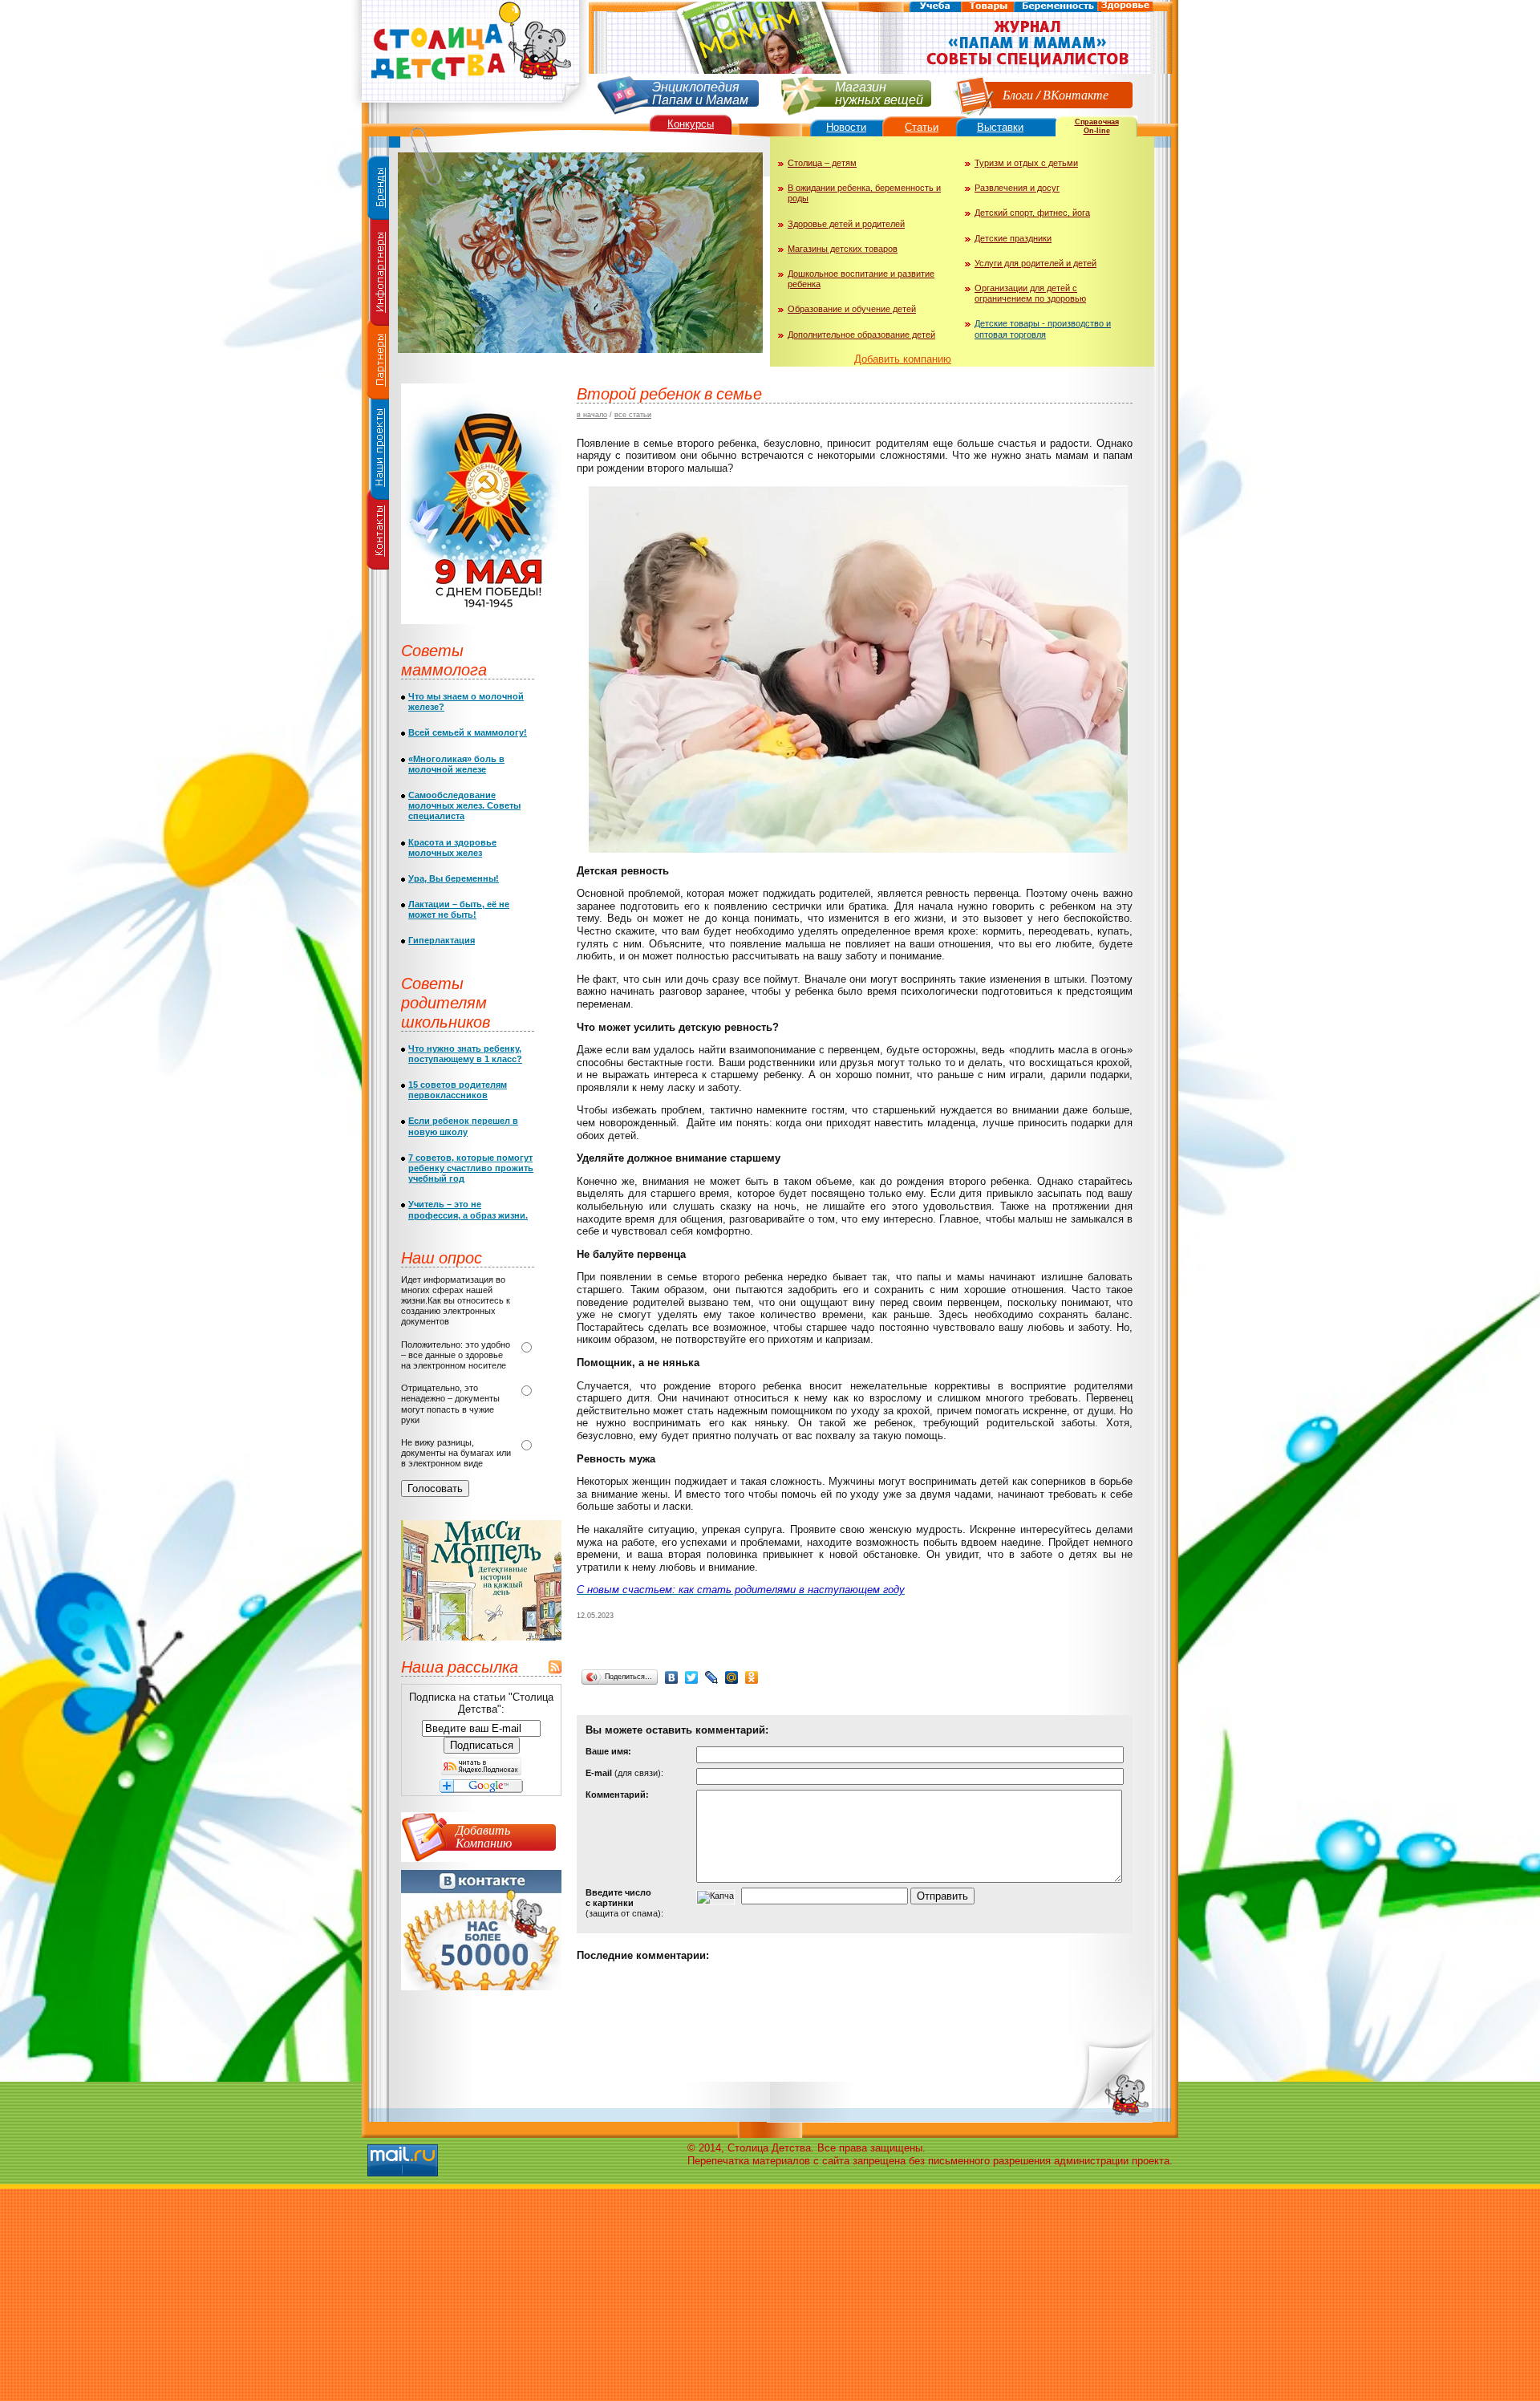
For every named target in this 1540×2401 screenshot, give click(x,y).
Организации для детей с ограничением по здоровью (1030, 293)
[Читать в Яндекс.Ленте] (481, 1772)
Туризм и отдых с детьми (1026, 163)
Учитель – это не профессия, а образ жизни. (468, 1209)
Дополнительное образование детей (861, 335)
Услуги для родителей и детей (1035, 263)
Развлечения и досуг (1017, 188)
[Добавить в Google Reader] (481, 1789)
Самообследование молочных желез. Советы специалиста (464, 805)
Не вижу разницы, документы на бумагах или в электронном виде (456, 1453)
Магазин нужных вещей (879, 92)
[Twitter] (692, 1677)
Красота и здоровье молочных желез (452, 848)
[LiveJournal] (712, 1677)
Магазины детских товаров (843, 249)
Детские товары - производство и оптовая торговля (1043, 329)
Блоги (1018, 94)
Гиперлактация (442, 940)
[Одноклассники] (752, 1677)
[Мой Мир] (732, 1677)
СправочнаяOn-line (1097, 126)
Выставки (1000, 127)
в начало (592, 415)
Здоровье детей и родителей (846, 224)
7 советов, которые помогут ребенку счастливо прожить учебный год (471, 1168)
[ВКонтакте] (672, 1677)
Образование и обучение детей (852, 309)
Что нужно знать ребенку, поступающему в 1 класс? (465, 1054)
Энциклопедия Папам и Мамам (700, 92)
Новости (846, 127)
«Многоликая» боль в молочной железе (456, 764)
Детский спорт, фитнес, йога (1032, 213)
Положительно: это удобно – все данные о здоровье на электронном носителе (456, 1355)
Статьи (922, 127)
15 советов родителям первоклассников (458, 1090)
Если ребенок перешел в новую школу (463, 1126)
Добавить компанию (903, 359)
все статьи (633, 415)
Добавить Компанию (484, 1836)
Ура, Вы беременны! (454, 878)
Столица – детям (822, 163)
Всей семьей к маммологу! (468, 732)
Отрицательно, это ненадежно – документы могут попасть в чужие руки (450, 1404)
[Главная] (469, 109)
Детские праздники (1013, 238)
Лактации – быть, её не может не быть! (459, 909)
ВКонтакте (1076, 94)
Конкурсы (691, 124)
